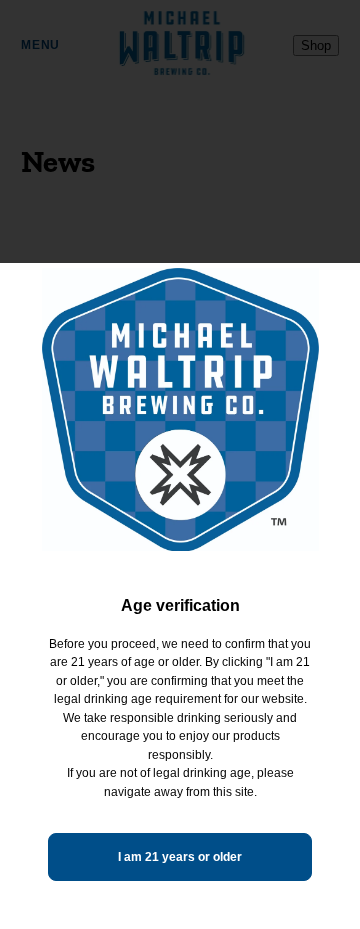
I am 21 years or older (180, 857)
